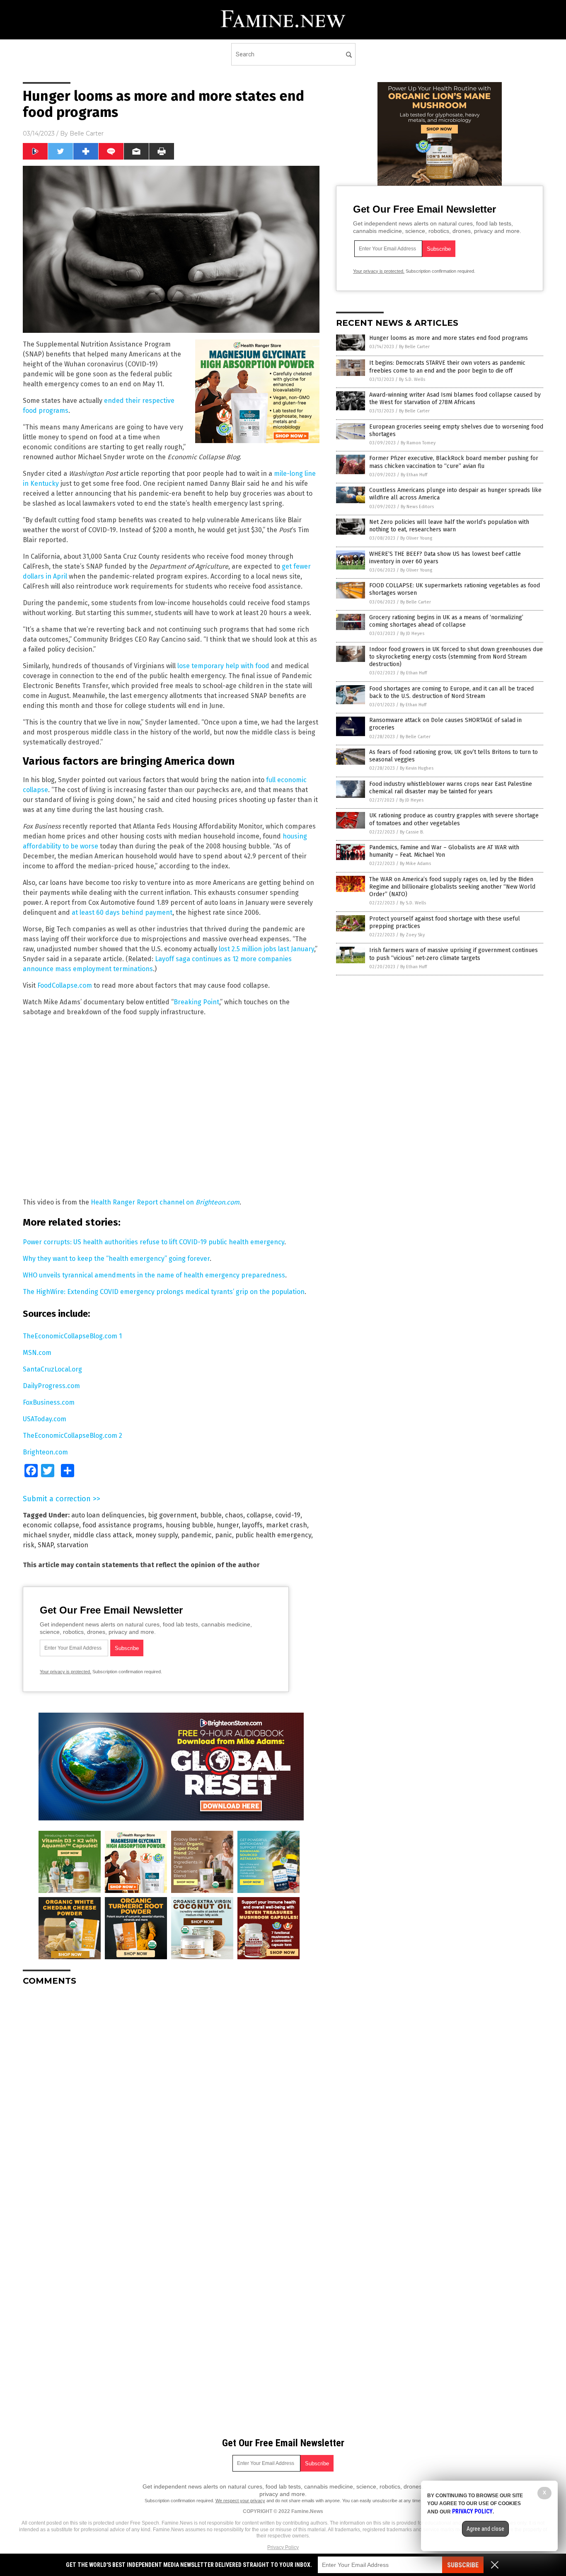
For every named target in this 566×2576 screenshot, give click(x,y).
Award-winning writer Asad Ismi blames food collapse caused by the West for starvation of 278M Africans (455, 399)
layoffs (252, 1525)
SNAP (46, 1545)
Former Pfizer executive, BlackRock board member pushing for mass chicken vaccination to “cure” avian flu (454, 462)
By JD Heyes (412, 634)
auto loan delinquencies (108, 1515)
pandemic (196, 1535)
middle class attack (103, 1535)
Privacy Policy (283, 2547)
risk (29, 1545)
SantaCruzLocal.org (52, 1369)
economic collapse (51, 1525)
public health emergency (273, 1535)
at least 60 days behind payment (122, 912)
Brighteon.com (45, 1452)
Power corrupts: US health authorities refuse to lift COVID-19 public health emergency (154, 1242)
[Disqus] (171, 2096)
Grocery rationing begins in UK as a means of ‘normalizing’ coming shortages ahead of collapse (446, 621)
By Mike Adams (415, 864)
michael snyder (46, 1535)
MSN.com (37, 1353)
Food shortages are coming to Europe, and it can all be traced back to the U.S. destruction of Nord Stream (451, 692)
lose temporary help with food (223, 666)
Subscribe (463, 2565)
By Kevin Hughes (417, 768)
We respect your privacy (240, 2501)
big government (172, 1515)
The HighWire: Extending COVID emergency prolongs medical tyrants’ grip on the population (164, 1292)
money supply (157, 1535)
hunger (228, 1525)
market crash (287, 1525)
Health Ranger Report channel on (165, 1202)
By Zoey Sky (412, 935)
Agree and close (485, 2529)
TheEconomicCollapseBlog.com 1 (72, 1336)
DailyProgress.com (51, 1386)
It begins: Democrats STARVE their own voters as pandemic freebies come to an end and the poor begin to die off (447, 367)
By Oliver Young (416, 538)
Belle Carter (87, 133)
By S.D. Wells (412, 379)
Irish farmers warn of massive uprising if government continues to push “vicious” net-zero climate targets (454, 954)
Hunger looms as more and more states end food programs (449, 338)
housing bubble (190, 1525)
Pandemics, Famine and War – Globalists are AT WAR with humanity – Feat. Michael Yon (444, 851)
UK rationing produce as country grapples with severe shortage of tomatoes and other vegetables (454, 819)
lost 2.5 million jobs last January (266, 949)
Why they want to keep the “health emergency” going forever (116, 1259)
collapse (259, 1515)
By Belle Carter (414, 347)
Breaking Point (196, 1002)
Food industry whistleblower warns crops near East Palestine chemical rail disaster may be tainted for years (451, 788)
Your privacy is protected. (65, 1672)
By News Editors (417, 507)
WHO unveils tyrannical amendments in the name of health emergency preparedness (154, 1275)
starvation (73, 1545)
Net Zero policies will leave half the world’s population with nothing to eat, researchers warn (449, 526)
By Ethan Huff (414, 475)
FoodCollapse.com (65, 985)
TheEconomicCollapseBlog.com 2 (73, 1436)
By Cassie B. (412, 832)
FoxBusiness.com (49, 1402)
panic (224, 1535)
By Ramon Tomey (418, 443)
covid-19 (288, 1515)
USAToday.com (45, 1419)
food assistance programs (122, 1525)
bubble (211, 1515)
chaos (234, 1515)
